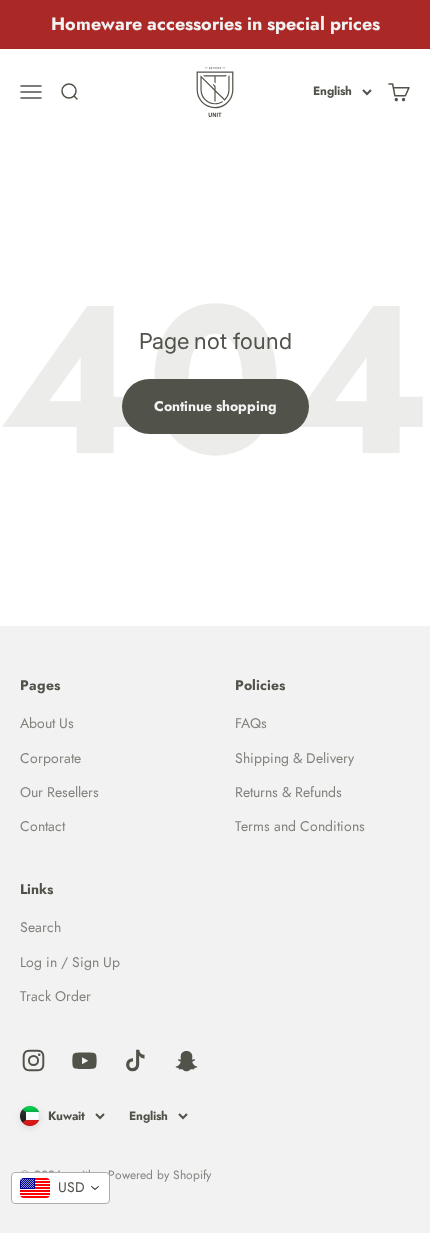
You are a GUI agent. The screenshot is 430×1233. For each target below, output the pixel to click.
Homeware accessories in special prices (215, 24)
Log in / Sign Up (70, 962)
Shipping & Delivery (294, 758)
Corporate (50, 758)
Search (40, 927)
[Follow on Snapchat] (186, 1060)
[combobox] (60, 1188)
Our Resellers (59, 792)
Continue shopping (215, 406)
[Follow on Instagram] (33, 1060)
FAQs (251, 723)
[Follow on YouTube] (84, 1060)
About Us (47, 723)
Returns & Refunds (288, 792)
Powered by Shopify (159, 1175)
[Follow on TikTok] (135, 1060)
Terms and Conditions (300, 826)
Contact (42, 826)
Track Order (55, 996)
